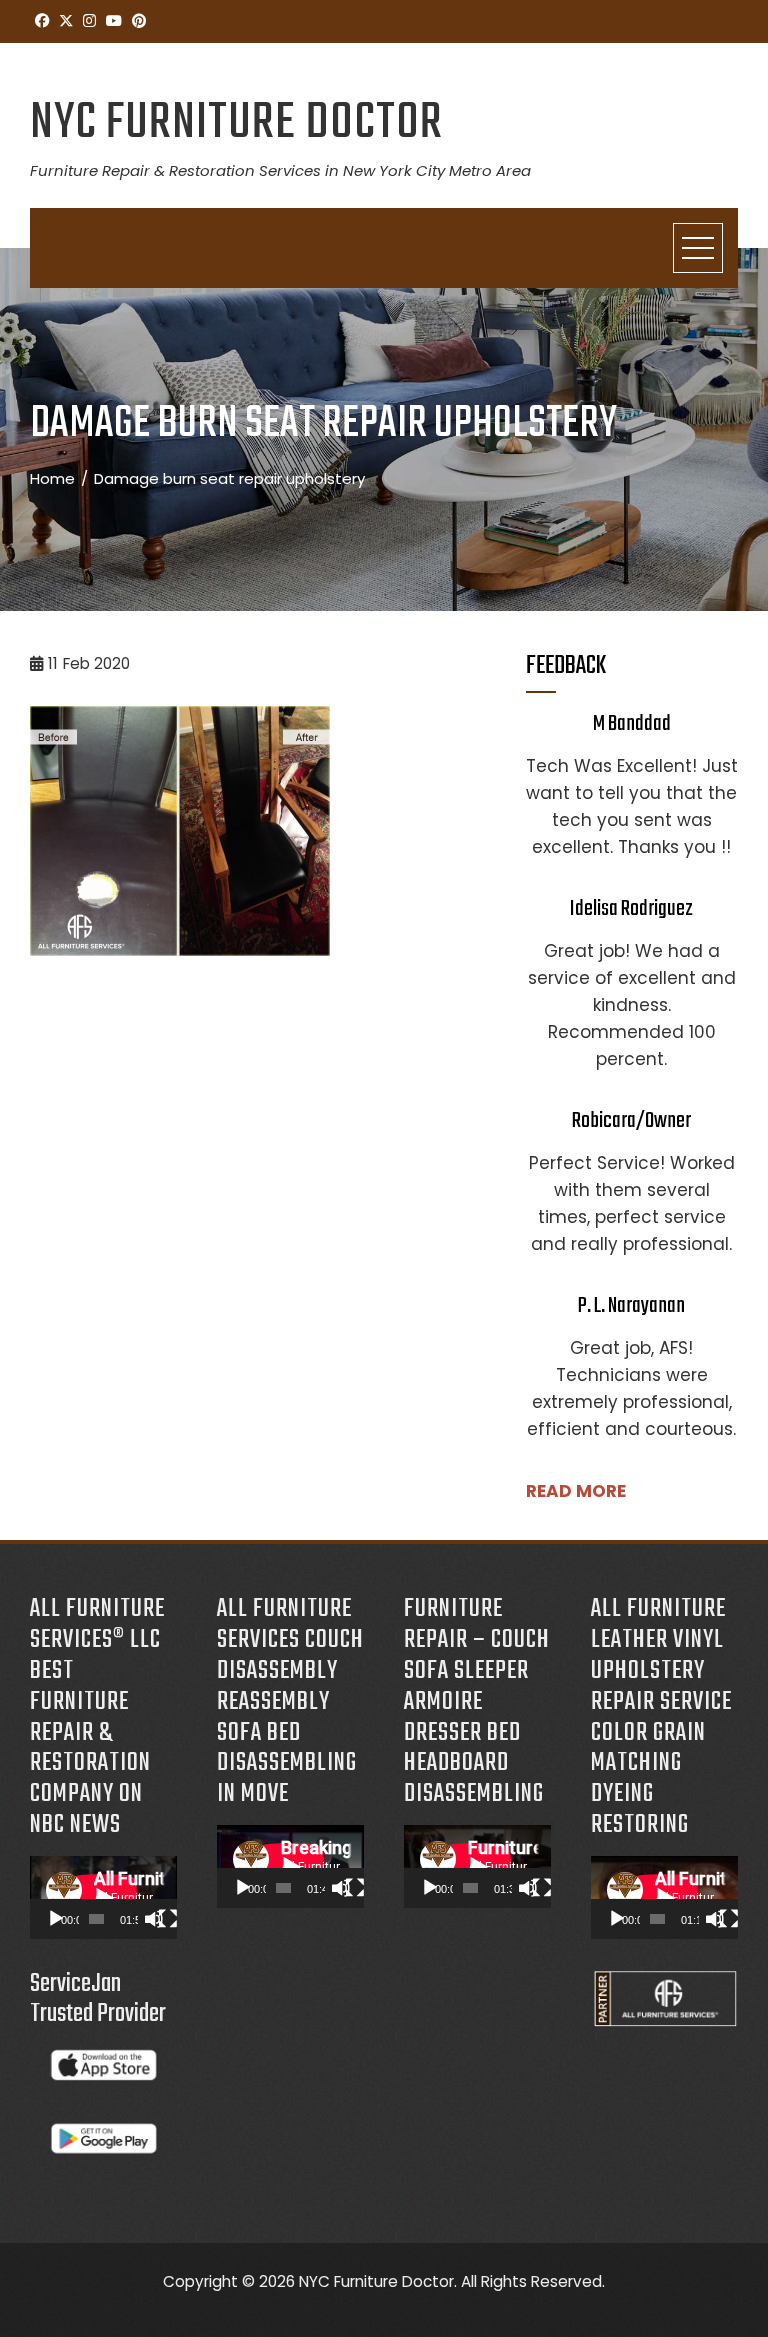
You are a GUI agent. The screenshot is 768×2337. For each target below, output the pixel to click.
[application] (103, 1897)
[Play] (56, 1919)
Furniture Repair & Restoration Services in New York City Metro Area (280, 170)
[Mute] (154, 1919)
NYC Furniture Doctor (236, 123)
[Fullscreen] (168, 1919)
